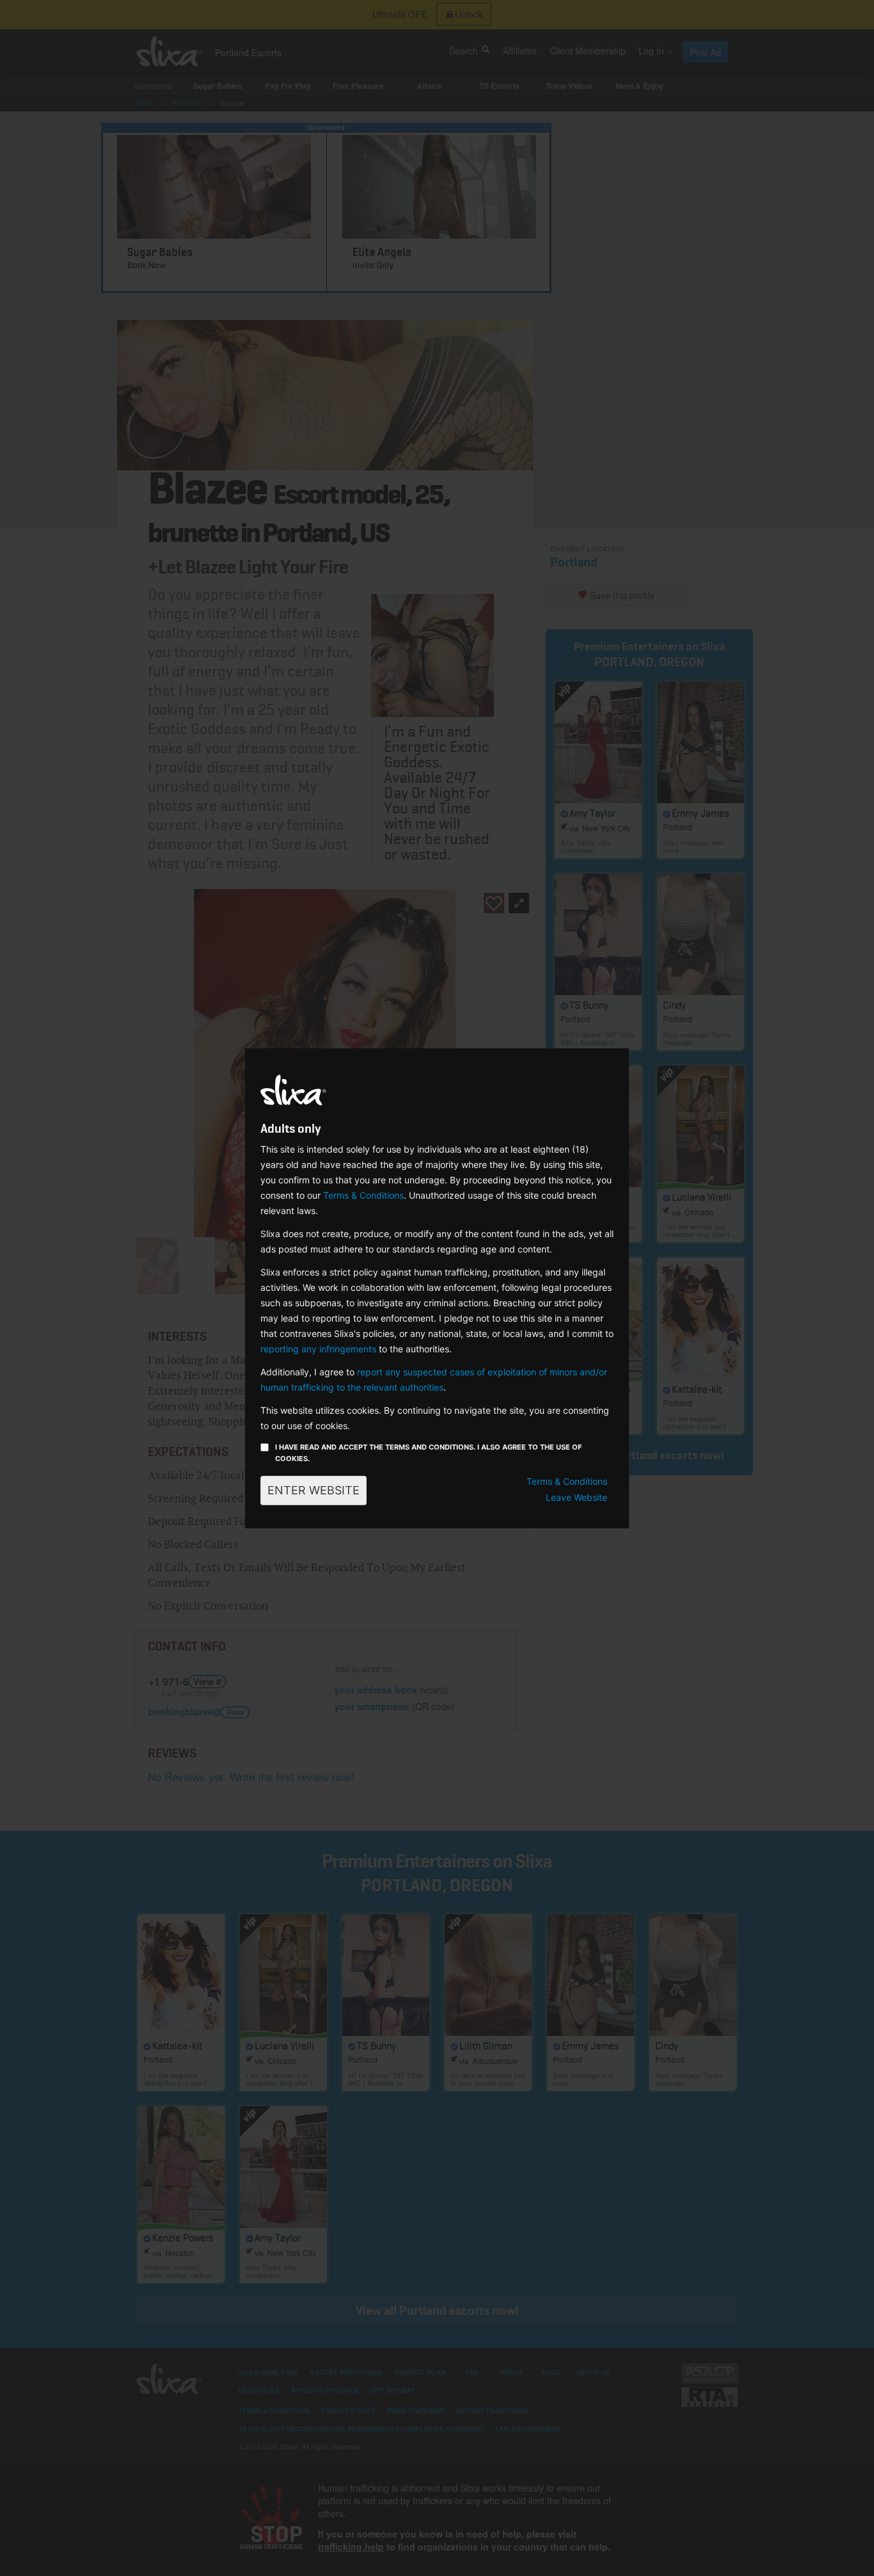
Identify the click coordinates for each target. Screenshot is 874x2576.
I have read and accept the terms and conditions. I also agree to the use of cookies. (428, 1453)
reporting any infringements (318, 1349)
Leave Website (576, 1497)
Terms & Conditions (363, 1195)
